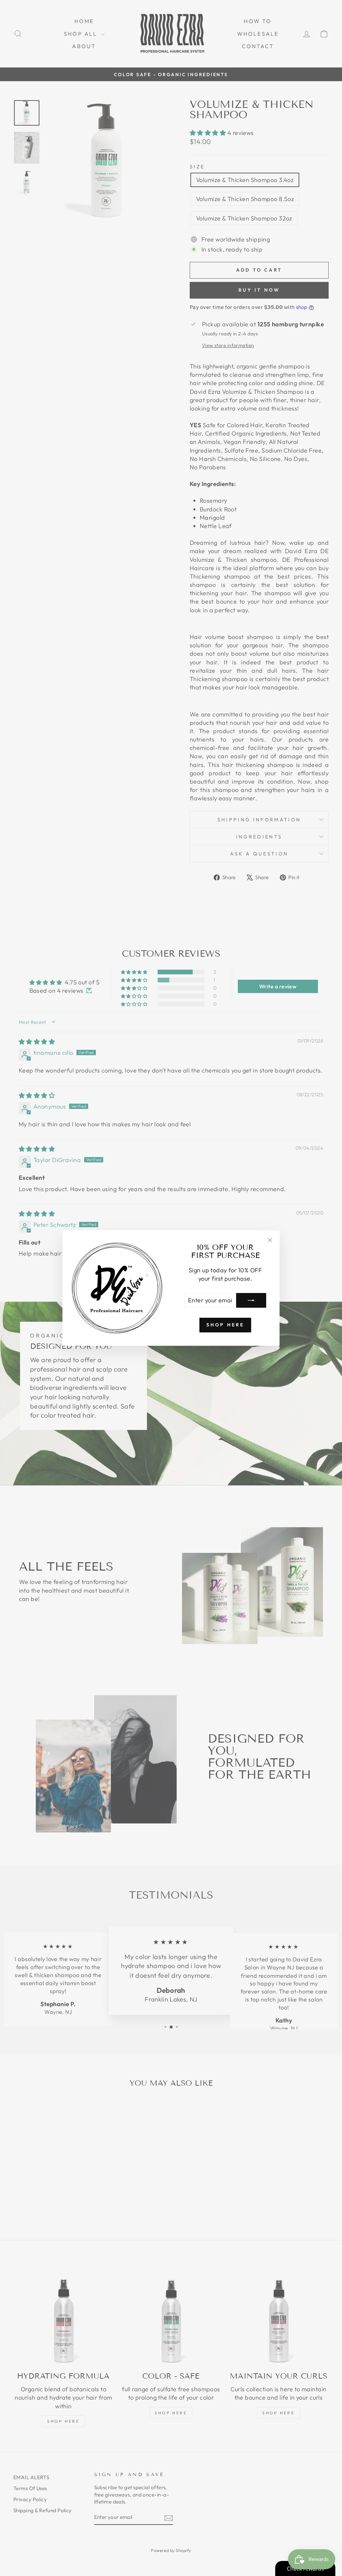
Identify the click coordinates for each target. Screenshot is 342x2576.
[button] (134, 2514)
